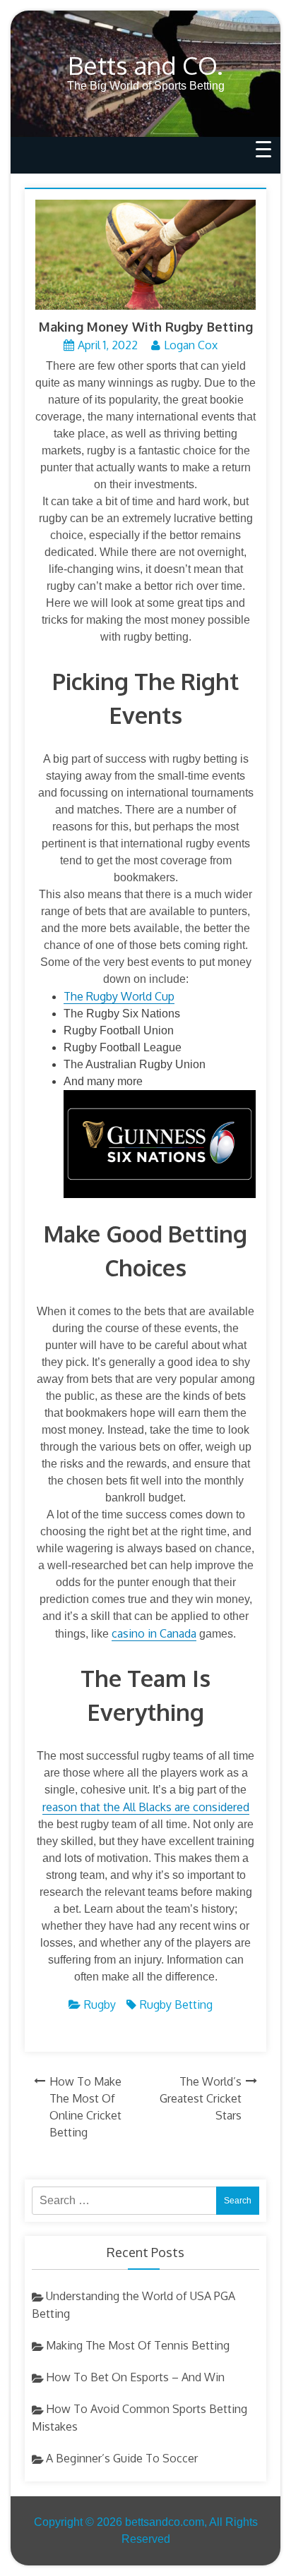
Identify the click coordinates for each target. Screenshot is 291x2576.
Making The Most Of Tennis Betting (138, 2345)
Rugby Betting (176, 2004)
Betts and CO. (145, 65)
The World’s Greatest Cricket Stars (201, 2098)
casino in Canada (154, 1633)
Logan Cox (191, 345)
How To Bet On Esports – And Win (135, 2377)
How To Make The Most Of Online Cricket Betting (85, 2107)
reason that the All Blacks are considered (146, 1807)
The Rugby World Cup (119, 996)
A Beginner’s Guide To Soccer (122, 2458)
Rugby (100, 2004)
